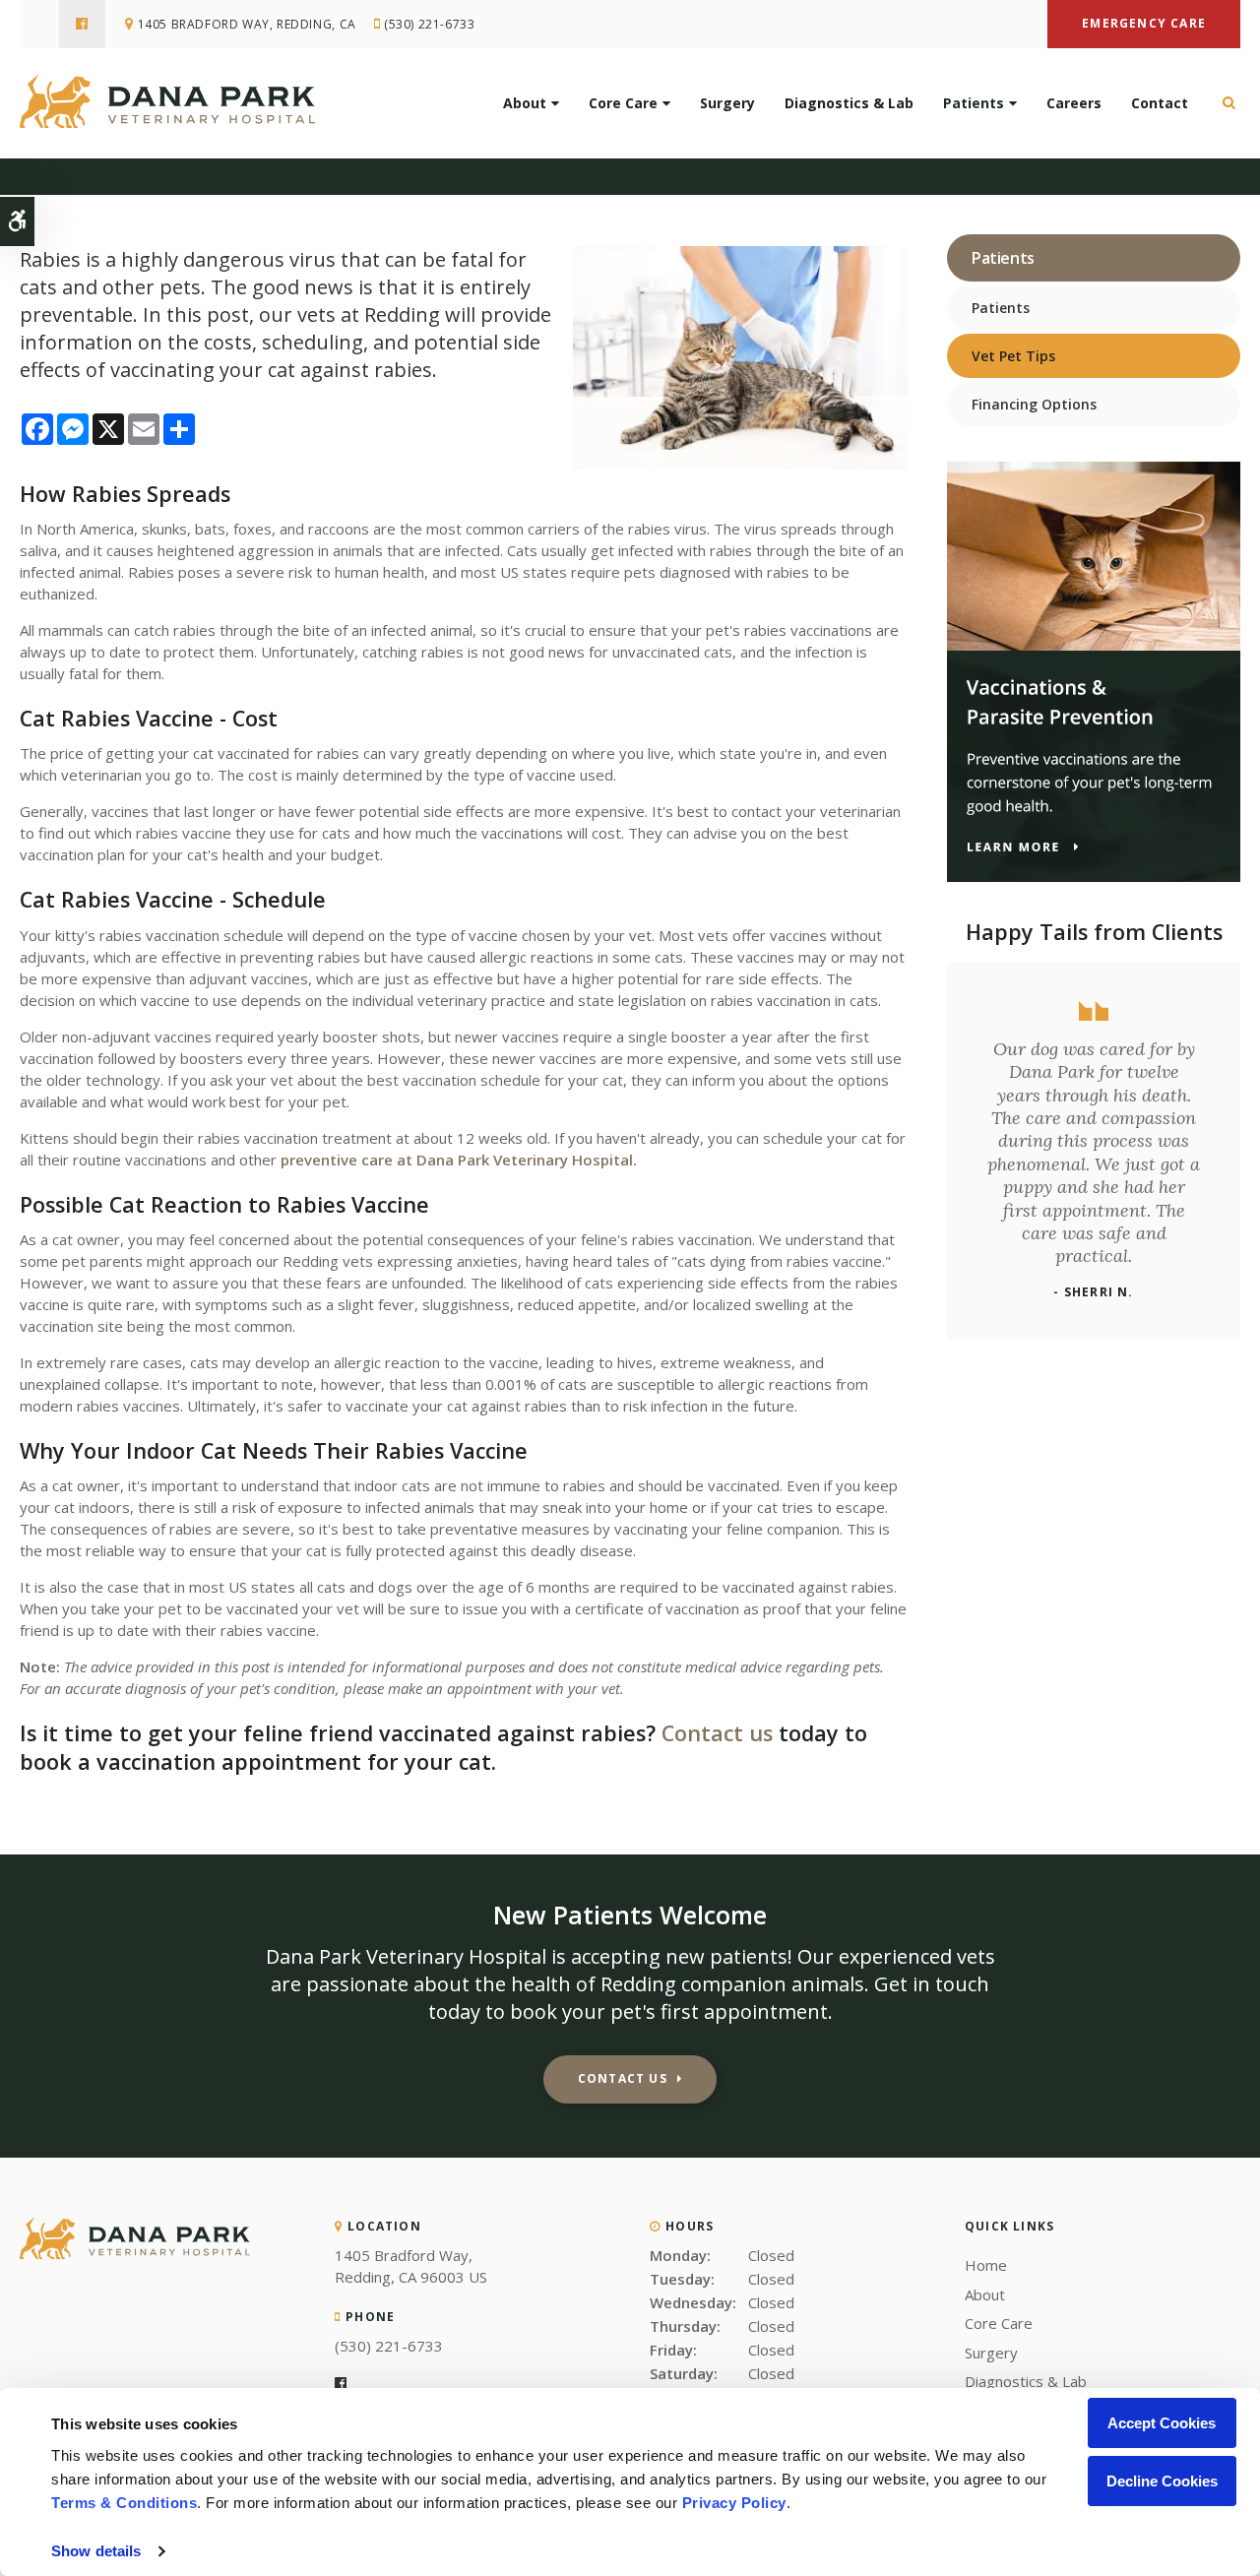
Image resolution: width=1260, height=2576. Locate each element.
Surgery (727, 103)
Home (986, 2265)
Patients (974, 103)
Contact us (717, 1733)
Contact (1160, 103)
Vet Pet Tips (1013, 356)
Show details (96, 2551)
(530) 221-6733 (429, 24)
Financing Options (1034, 404)
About (525, 103)
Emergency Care (1144, 23)
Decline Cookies (1162, 2481)
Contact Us (623, 2078)
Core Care (623, 103)
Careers (1074, 103)
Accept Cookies (1162, 2423)
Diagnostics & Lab (849, 103)
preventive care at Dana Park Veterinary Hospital (457, 1160)
